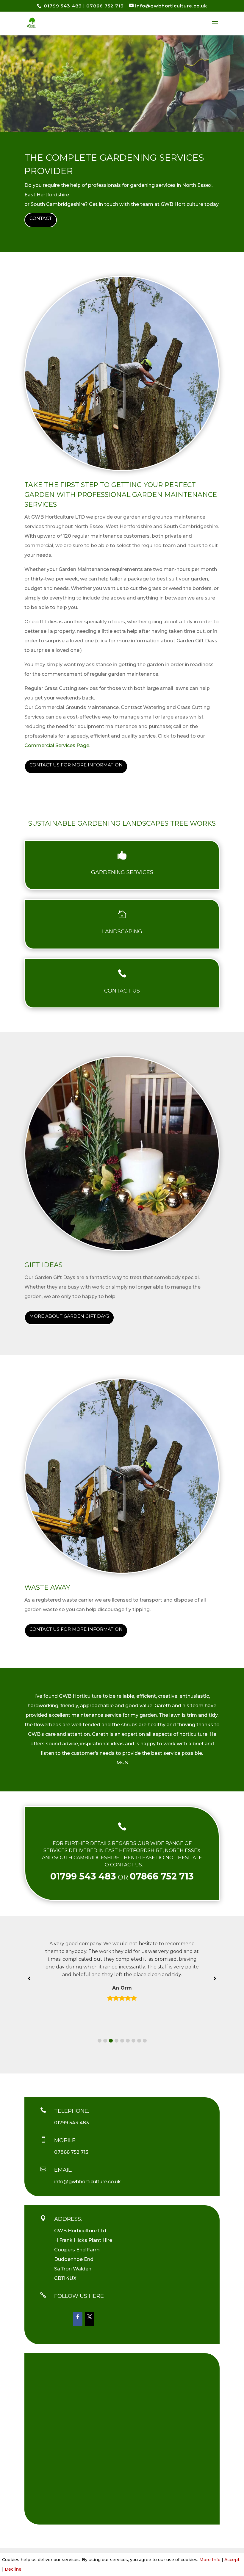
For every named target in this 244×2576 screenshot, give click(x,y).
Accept (232, 2560)
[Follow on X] (90, 2319)
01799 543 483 (62, 6)
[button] (100, 2041)
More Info (210, 2560)
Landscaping (122, 932)
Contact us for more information (76, 765)
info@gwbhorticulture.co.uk (87, 2182)
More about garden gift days (69, 1316)
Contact (41, 218)
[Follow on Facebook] (78, 2319)
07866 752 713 (105, 6)
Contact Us (122, 991)
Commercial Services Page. (57, 745)
